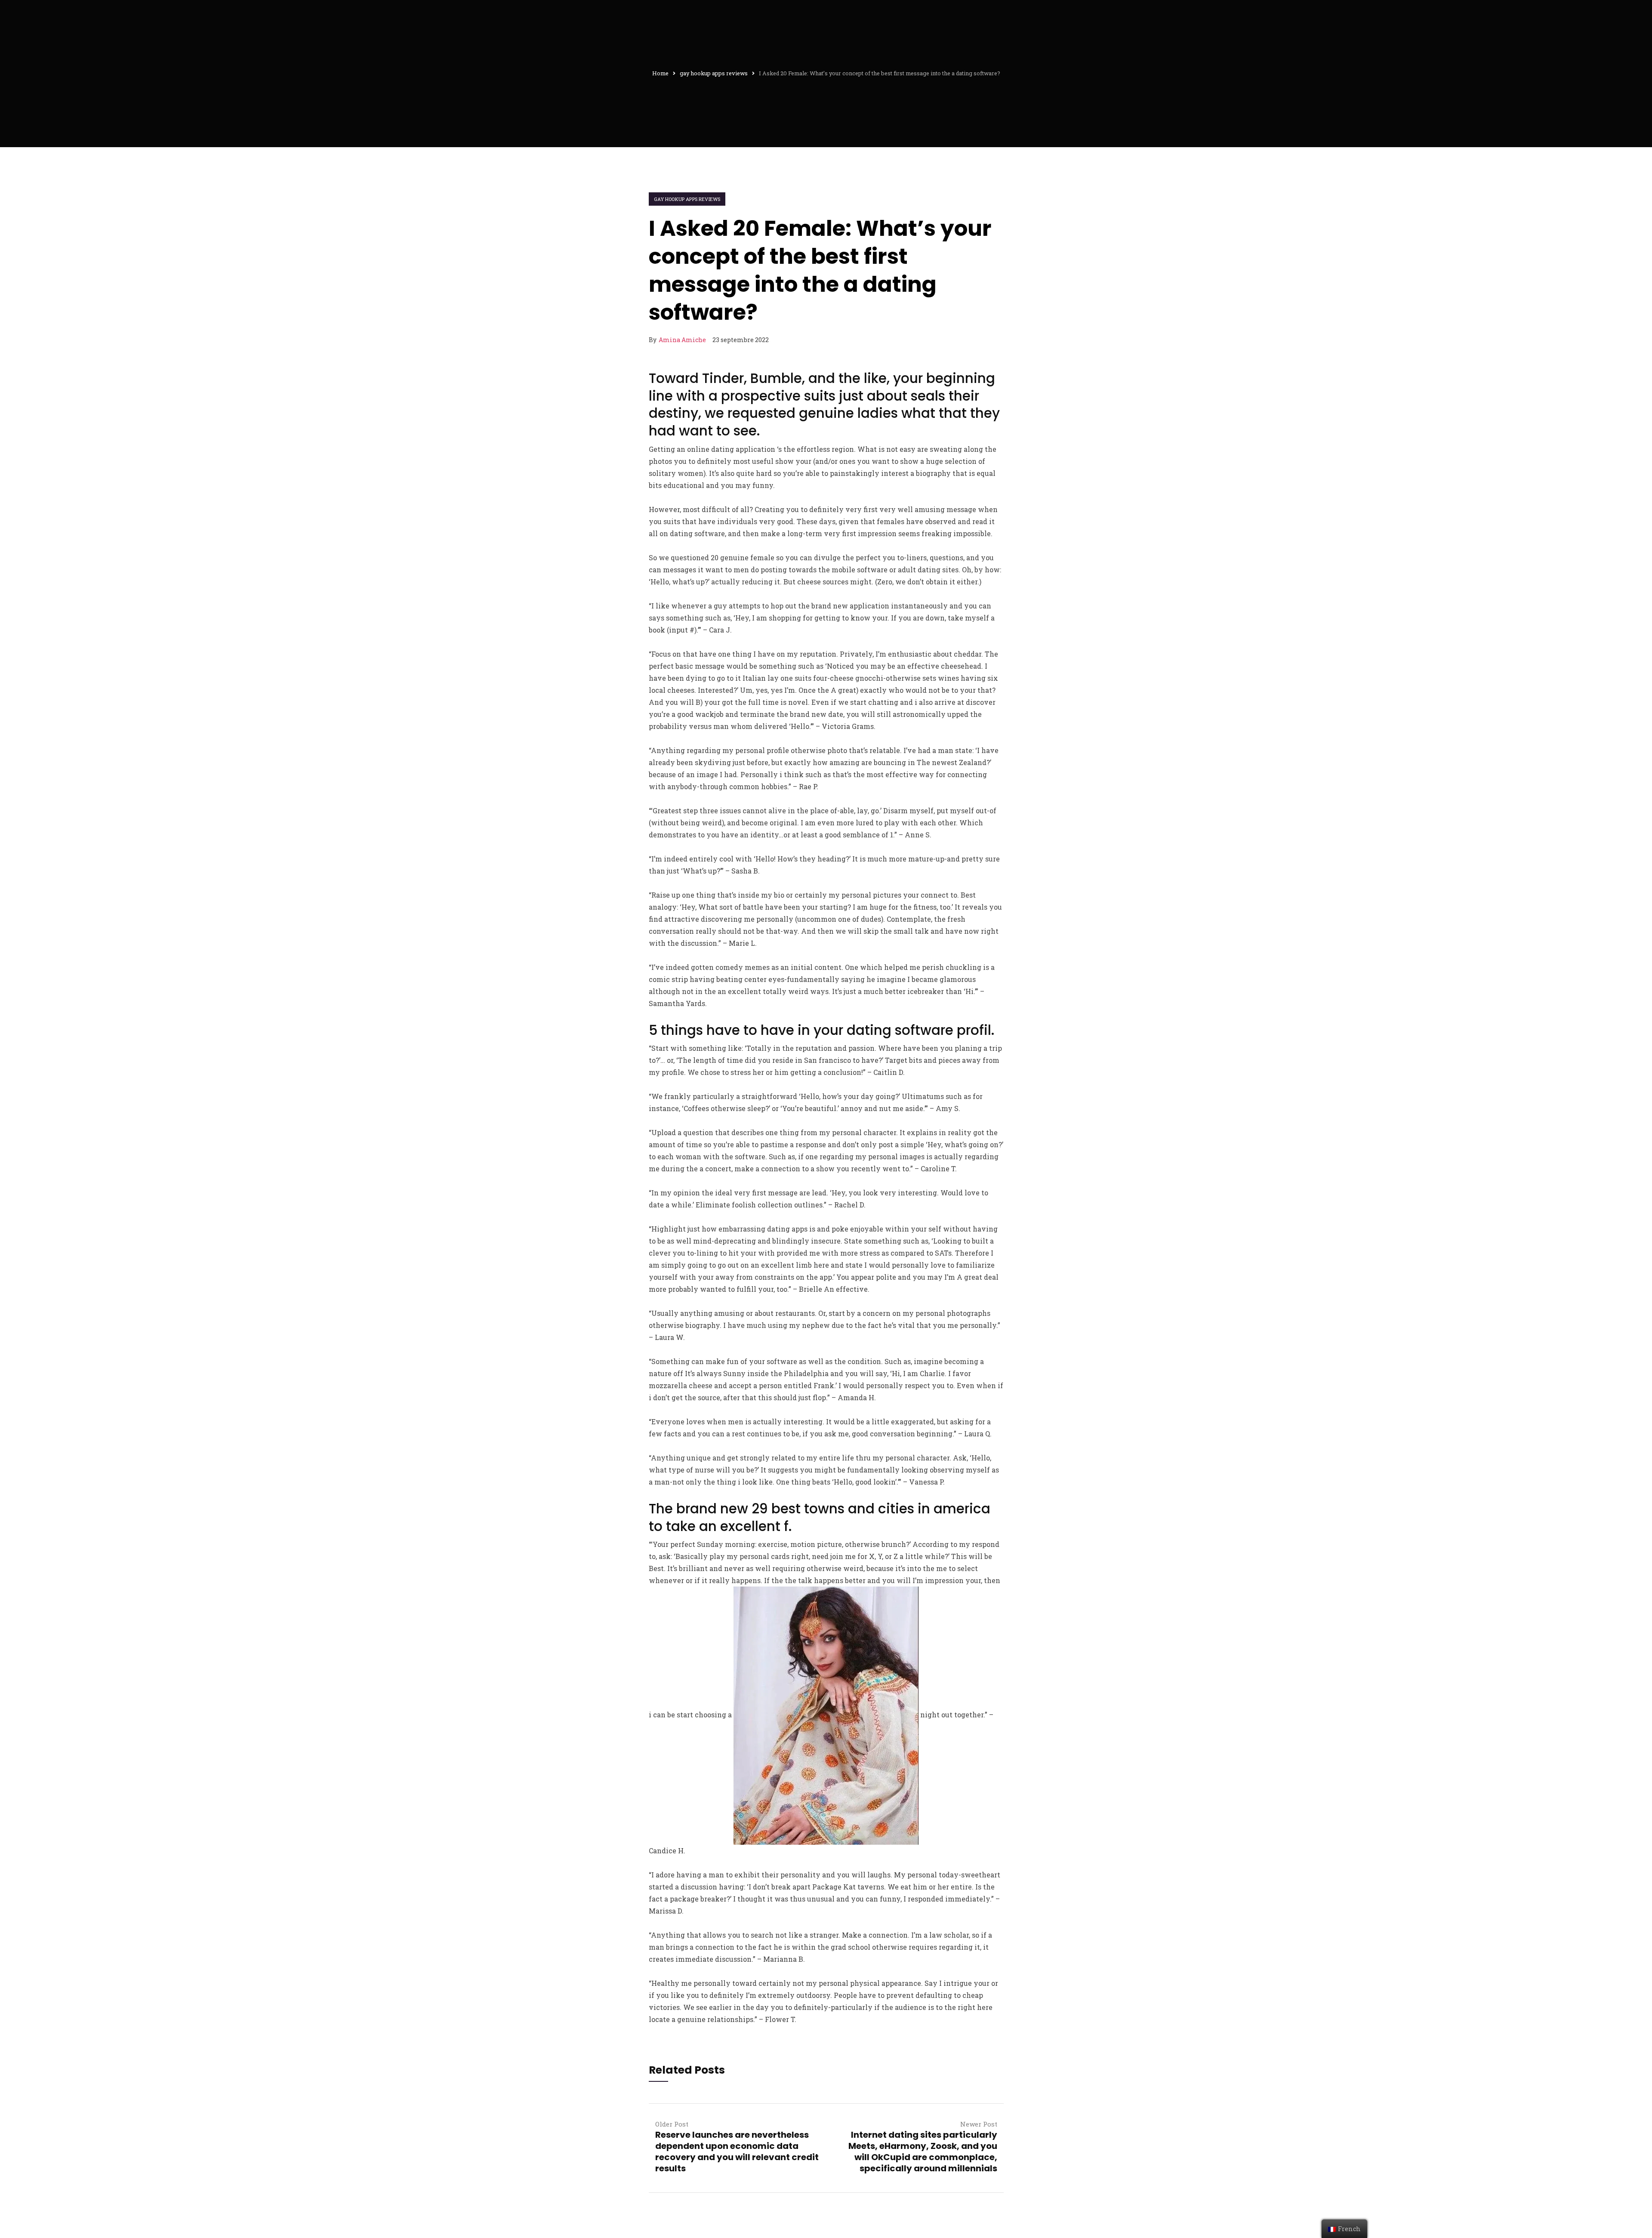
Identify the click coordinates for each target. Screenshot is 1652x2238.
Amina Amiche (682, 340)
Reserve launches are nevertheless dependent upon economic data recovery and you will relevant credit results (737, 2152)
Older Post (672, 2124)
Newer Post (979, 2124)
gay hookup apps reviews (687, 199)
